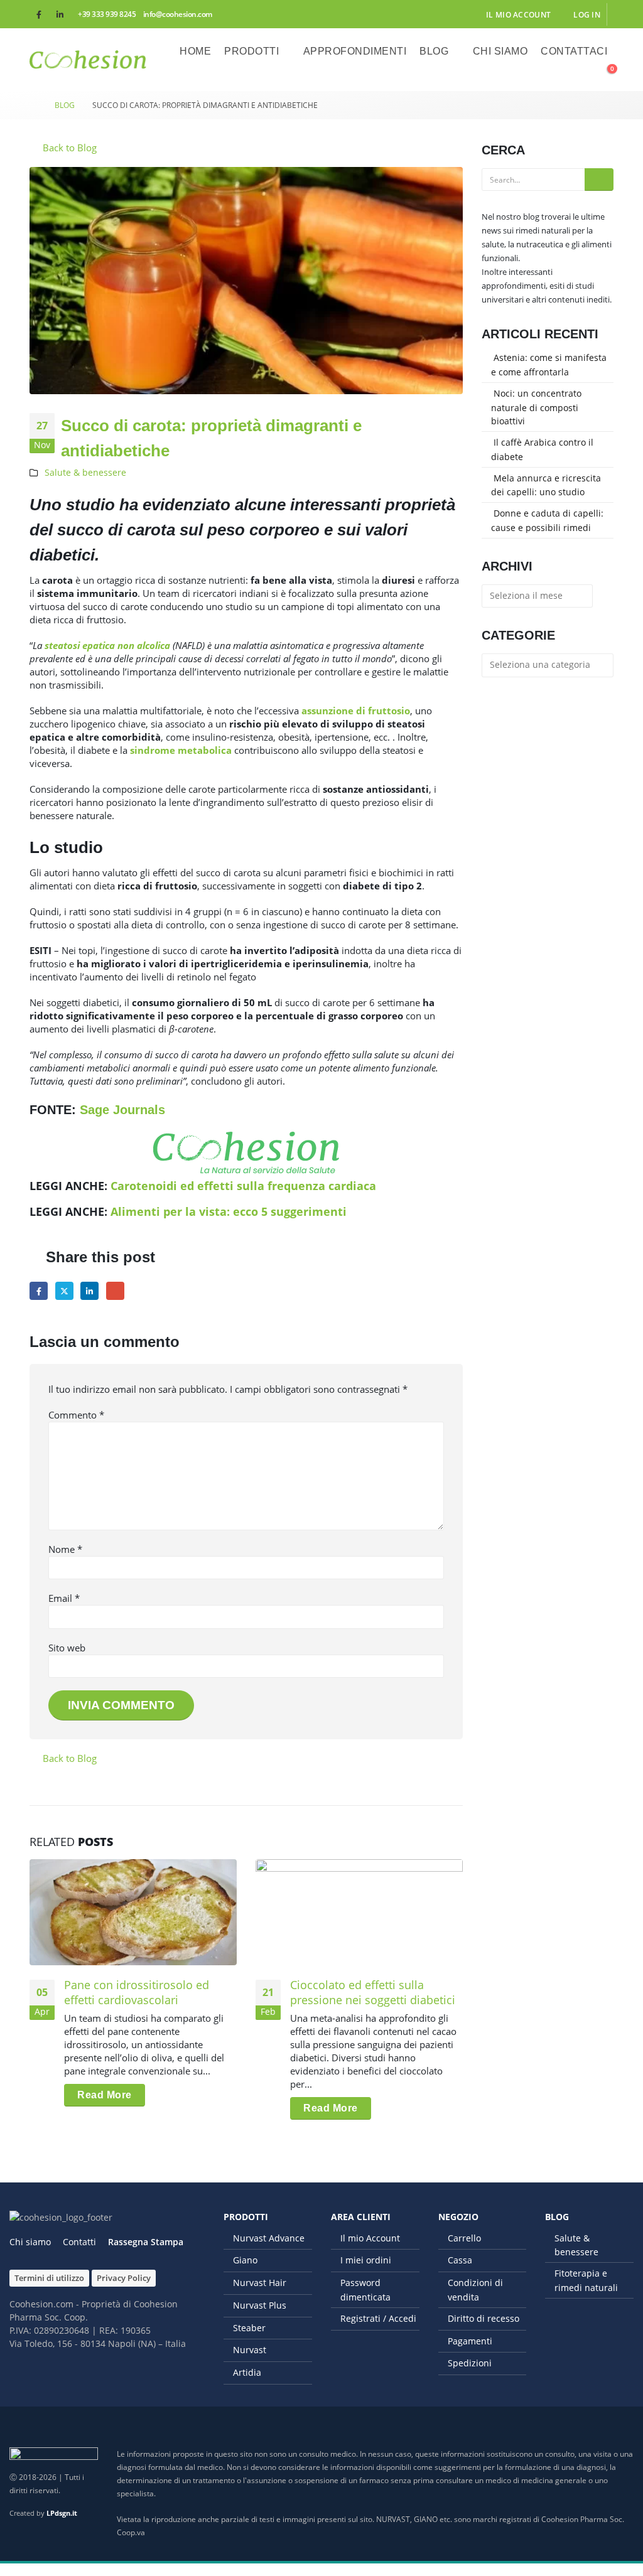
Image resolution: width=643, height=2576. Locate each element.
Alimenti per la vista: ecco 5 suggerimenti (229, 1211)
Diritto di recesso (484, 2318)
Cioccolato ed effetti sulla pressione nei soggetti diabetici (373, 1992)
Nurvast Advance (269, 2238)
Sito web (67, 1648)
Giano (245, 2260)
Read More (105, 2095)
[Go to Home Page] (33, 105)
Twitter (64, 1291)
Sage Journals (122, 1110)
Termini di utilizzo (49, 2278)
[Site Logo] (88, 60)
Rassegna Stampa (146, 2242)
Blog (434, 51)
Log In (587, 14)
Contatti (79, 2242)
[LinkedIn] (60, 14)
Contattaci (574, 51)
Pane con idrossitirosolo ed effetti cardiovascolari (137, 1992)
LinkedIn (89, 1291)
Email (115, 1291)
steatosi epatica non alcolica (107, 645)
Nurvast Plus (260, 2305)
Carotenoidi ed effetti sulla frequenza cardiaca (243, 1186)
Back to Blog (68, 148)
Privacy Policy (124, 2278)
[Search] (599, 180)
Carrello (464, 2238)
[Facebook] (39, 14)
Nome (65, 1549)
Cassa (460, 2260)
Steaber (249, 2328)
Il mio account (518, 14)
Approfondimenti (355, 51)
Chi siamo (500, 51)
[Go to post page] (133, 1912)
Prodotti (251, 51)
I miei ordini (366, 2260)
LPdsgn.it (62, 2513)
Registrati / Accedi (378, 2318)
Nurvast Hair (260, 2283)
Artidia (247, 2372)
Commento (76, 1415)
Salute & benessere (85, 473)
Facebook (39, 1291)
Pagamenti (470, 2341)
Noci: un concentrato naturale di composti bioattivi (536, 407)
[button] (576, 75)
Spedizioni (470, 2363)
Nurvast (250, 2350)
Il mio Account (370, 2238)
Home (195, 51)
